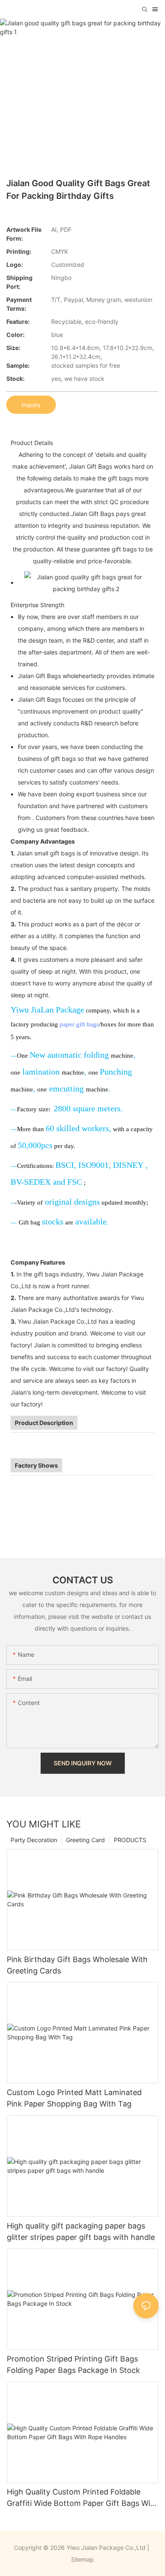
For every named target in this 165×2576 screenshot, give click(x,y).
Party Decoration (34, 1840)
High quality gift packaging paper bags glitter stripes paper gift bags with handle (81, 2231)
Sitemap (82, 2559)
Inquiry (31, 405)
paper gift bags (79, 1024)
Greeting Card (85, 1840)
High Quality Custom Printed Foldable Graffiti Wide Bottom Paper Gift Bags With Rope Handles (82, 2498)
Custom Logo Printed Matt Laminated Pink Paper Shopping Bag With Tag (74, 2098)
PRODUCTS (130, 1840)
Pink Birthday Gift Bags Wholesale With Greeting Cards (77, 1965)
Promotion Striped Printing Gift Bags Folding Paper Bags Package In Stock (73, 2364)
